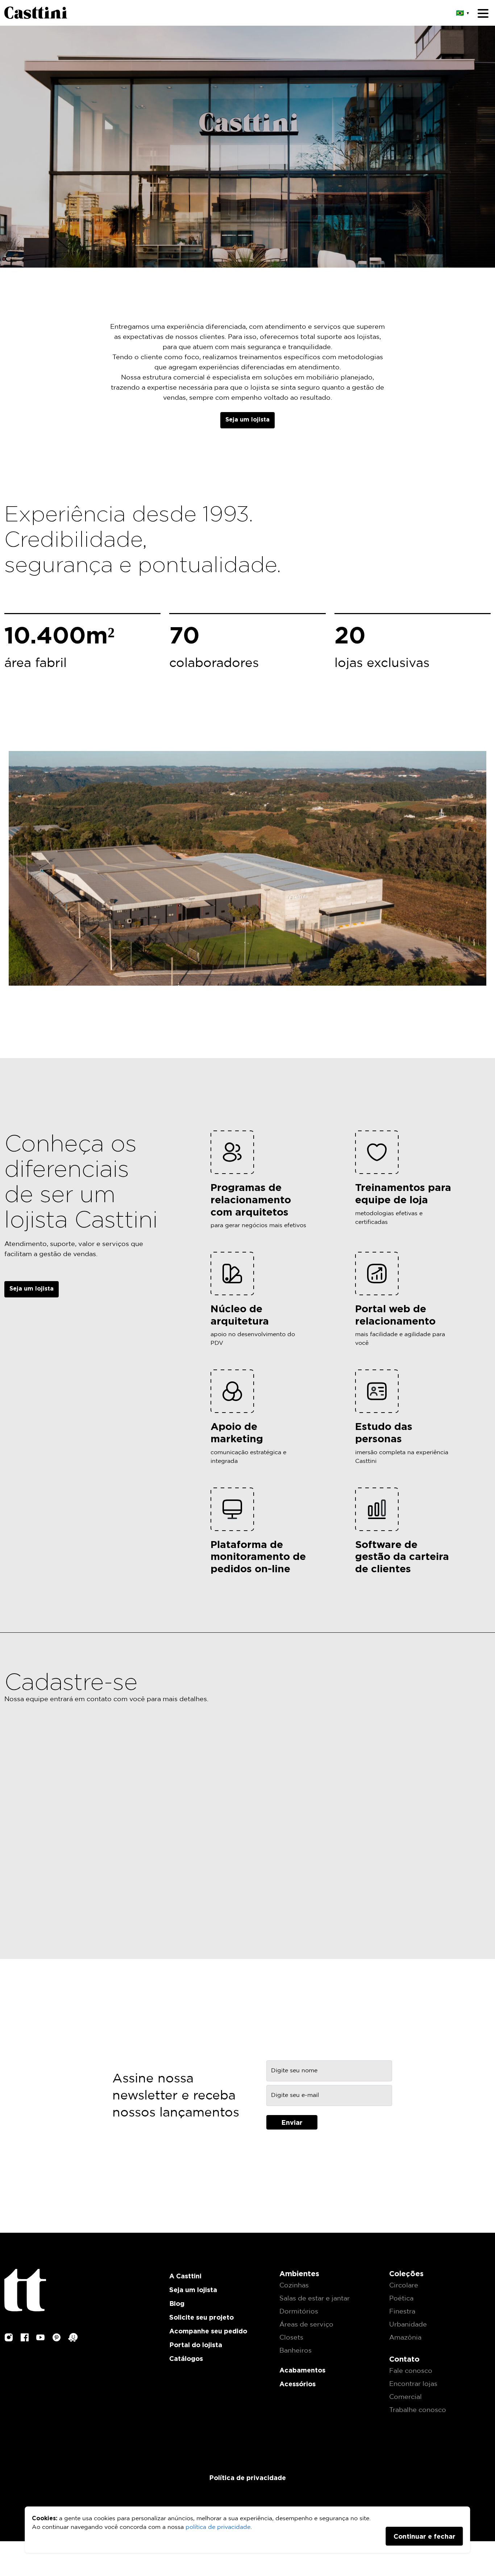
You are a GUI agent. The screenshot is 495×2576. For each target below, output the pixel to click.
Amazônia (405, 2338)
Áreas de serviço (306, 2325)
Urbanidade (408, 2325)
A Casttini (185, 2276)
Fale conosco (411, 2371)
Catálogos (186, 2358)
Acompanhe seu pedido (208, 2331)
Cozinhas (294, 2286)
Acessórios (298, 2384)
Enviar (292, 2122)
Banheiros (296, 2351)
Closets (291, 2338)
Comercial (405, 2397)
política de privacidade (218, 2527)
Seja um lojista (247, 419)
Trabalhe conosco (418, 2410)
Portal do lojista (196, 2345)
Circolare (404, 2286)
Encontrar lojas (413, 2384)
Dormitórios (299, 2312)
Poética (401, 2299)
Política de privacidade (247, 2478)
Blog (177, 2303)
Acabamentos (302, 2370)
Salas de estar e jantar (315, 2299)
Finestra (402, 2312)
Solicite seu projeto (201, 2317)
